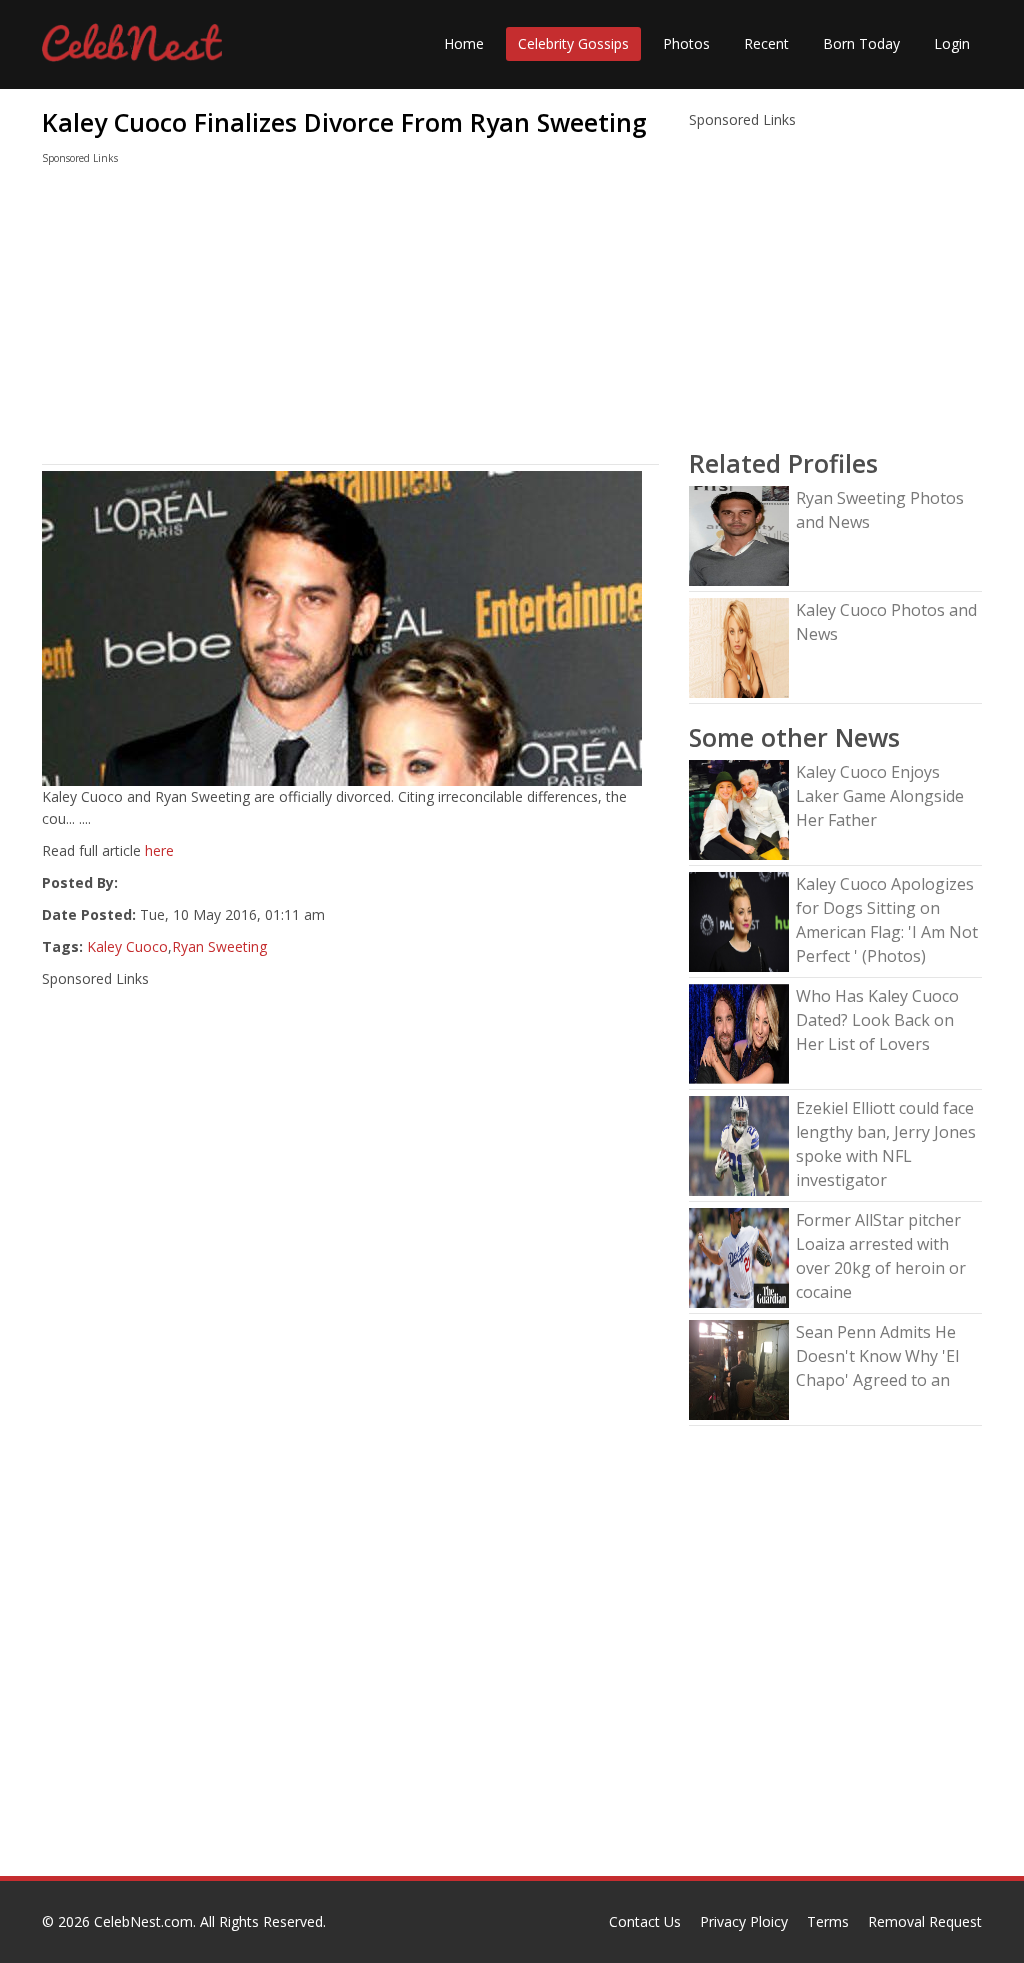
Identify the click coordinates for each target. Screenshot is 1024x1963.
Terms (828, 1921)
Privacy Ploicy (744, 1921)
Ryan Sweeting (219, 946)
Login (952, 43)
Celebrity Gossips (573, 43)
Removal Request (925, 1921)
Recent (766, 43)
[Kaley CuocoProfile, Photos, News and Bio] (739, 646)
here (159, 850)
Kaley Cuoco (127, 946)
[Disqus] (350, 1620)
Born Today (861, 43)
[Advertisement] (350, 319)
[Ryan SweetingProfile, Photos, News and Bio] (739, 534)
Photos (686, 43)
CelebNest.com (143, 1921)
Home (464, 43)
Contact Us (645, 1921)
